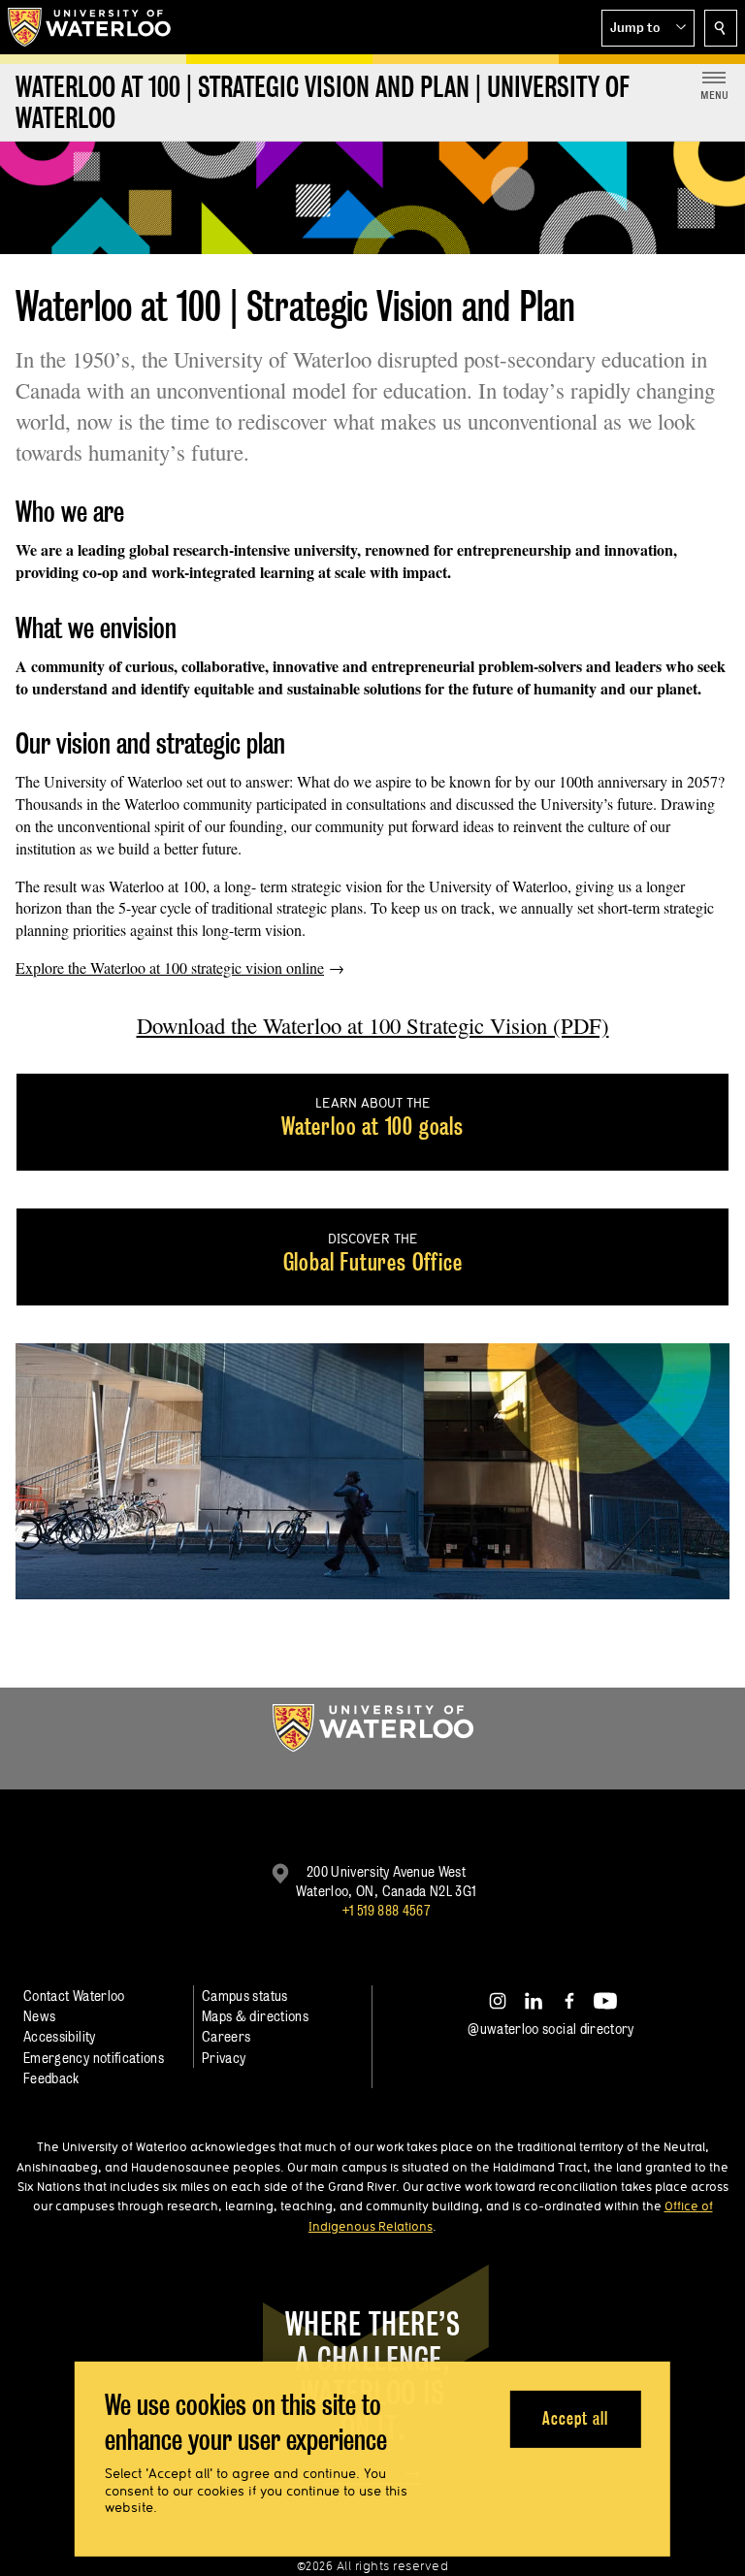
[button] (648, 28)
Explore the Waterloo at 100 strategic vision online (170, 967)
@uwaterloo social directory (551, 2029)
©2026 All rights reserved (373, 2566)
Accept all (575, 2418)
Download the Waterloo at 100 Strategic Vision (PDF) (373, 1025)
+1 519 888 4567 (386, 1910)
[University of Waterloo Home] (90, 27)
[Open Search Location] (721, 28)
